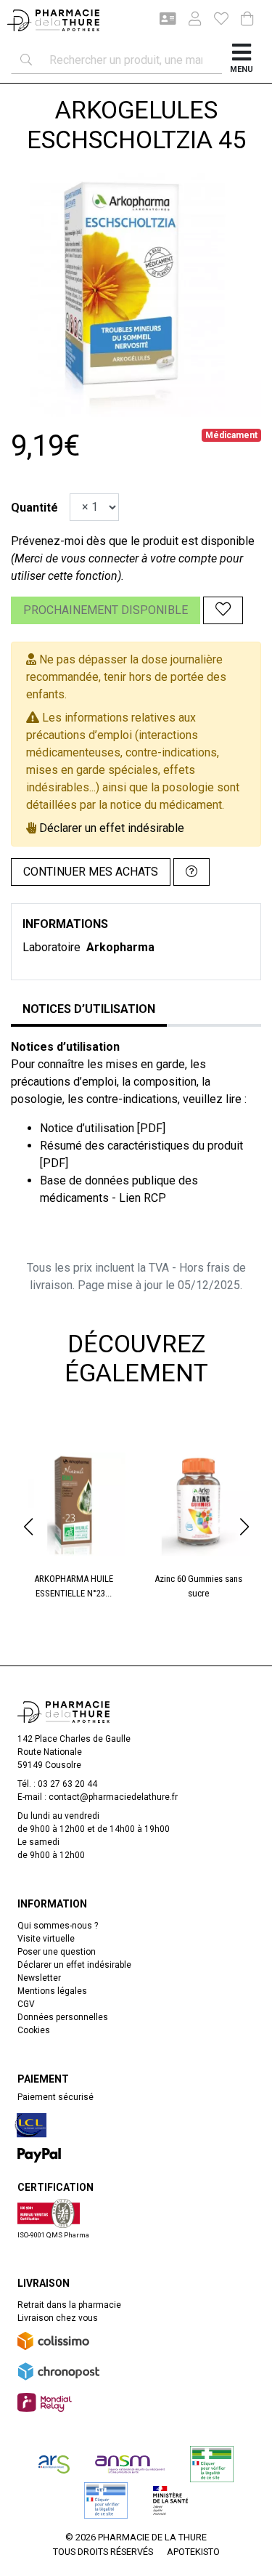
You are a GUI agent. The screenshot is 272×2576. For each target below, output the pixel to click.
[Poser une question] (191, 872)
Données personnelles (63, 2017)
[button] (28, 1527)
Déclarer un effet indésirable (112, 828)
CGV (26, 2004)
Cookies (34, 2030)
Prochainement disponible (106, 610)
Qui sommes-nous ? (58, 1926)
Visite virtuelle (46, 1939)
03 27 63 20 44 (67, 1784)
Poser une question (57, 1952)
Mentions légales (52, 1991)
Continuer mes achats (91, 872)
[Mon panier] (247, 20)
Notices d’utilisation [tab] (89, 1009)
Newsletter (39, 1978)
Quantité (34, 508)
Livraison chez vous (58, 2318)
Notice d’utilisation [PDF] (103, 1128)
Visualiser (79, 1445)
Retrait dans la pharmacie (69, 2305)
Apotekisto (193, 2552)
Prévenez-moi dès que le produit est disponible (133, 541)
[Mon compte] (189, 20)
